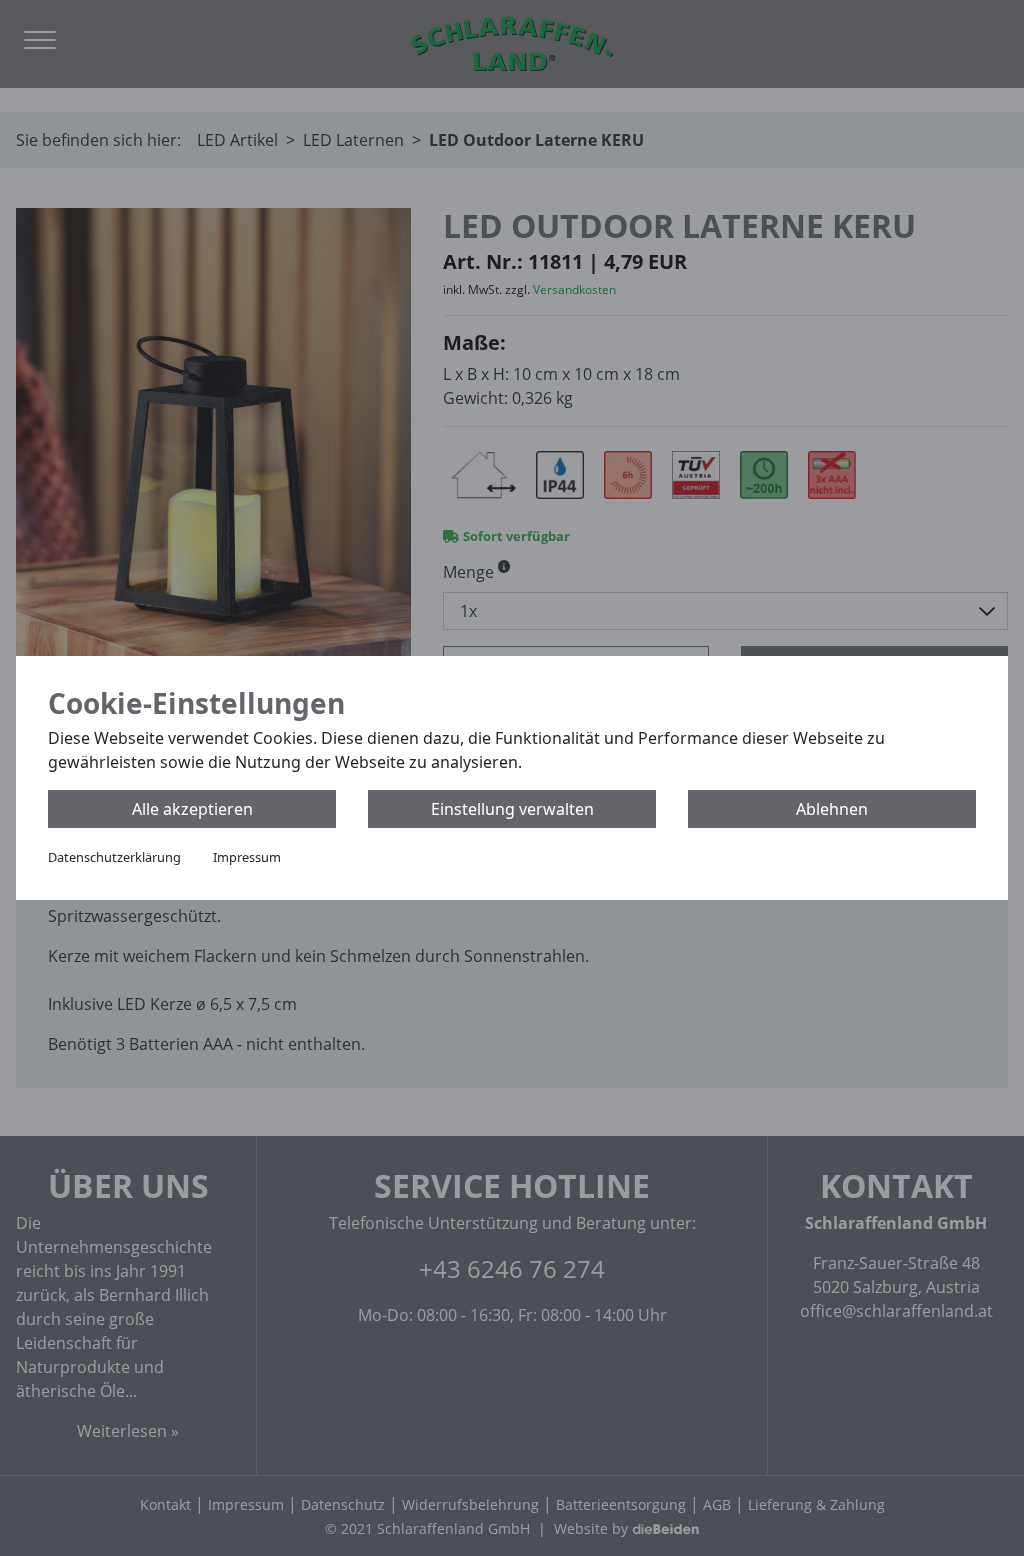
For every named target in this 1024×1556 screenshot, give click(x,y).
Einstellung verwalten (512, 809)
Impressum (247, 857)
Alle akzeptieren (192, 809)
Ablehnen (832, 809)
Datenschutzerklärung (114, 857)
